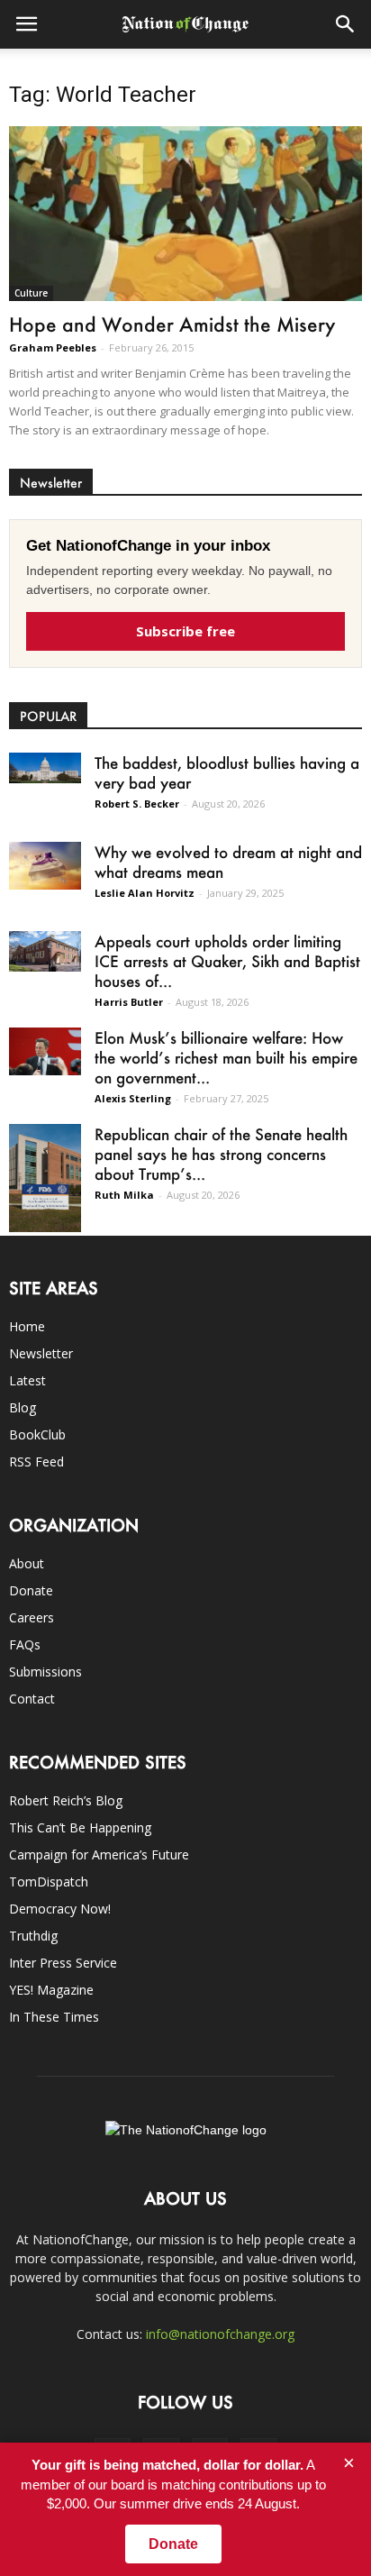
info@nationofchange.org (220, 2334)
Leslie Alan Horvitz (145, 893)
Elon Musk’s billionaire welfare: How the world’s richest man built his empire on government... (226, 1057)
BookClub (37, 1434)
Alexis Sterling (133, 1098)
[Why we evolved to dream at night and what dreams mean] (45, 866)
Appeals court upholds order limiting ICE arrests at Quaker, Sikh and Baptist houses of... (227, 961)
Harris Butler (129, 1002)
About (27, 1563)
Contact (32, 1699)
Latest (27, 1380)
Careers (32, 1617)
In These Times (54, 2017)
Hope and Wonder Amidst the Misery (172, 324)
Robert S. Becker (137, 804)
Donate (31, 1590)
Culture (31, 293)
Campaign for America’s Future (99, 1854)
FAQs (25, 1644)
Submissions (45, 1672)
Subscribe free (185, 631)
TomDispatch (49, 1882)
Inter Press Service (63, 1963)
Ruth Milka (124, 1195)
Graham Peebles (53, 347)
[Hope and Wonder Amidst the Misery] (185, 214)
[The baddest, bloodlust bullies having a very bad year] (45, 768)
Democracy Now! (60, 1909)
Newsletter (41, 1353)
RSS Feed (36, 1462)
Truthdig (33, 1936)
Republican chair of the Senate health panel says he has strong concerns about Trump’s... (221, 1154)
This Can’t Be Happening (80, 1827)
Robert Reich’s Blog (66, 1800)
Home (27, 1326)
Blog (23, 1407)
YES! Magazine (51, 1990)
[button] (346, 24)
